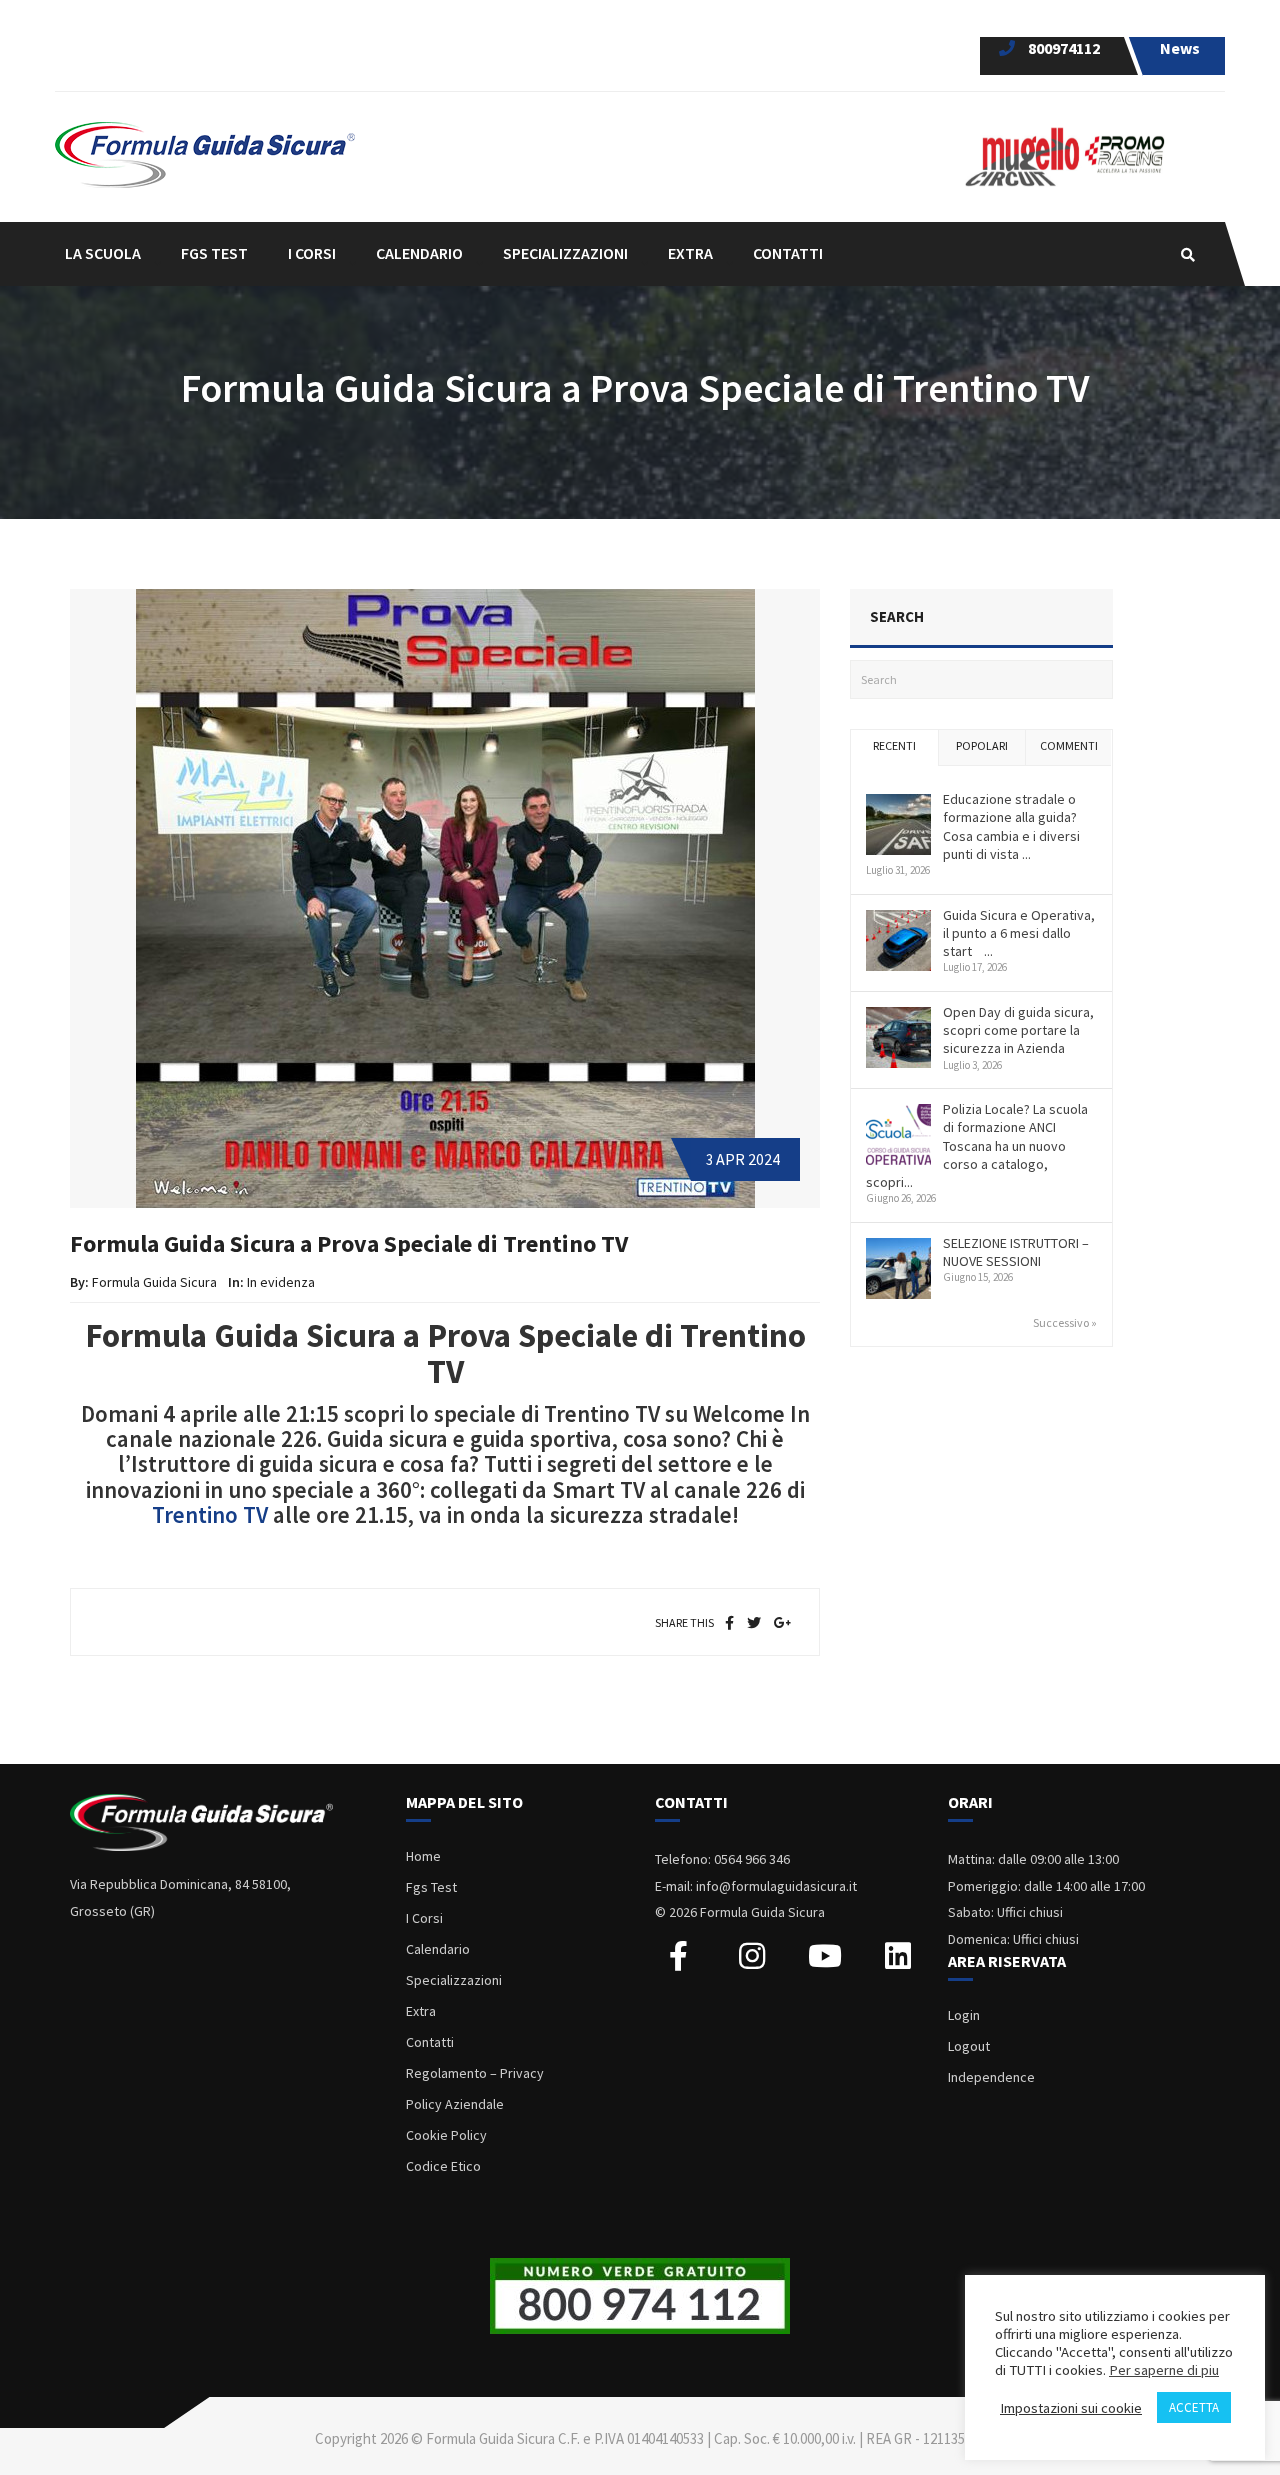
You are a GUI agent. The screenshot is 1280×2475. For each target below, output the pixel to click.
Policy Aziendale (455, 2104)
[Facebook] (729, 1623)
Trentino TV (210, 1514)
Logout (969, 2046)
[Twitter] (754, 1623)
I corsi (312, 253)
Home (423, 1856)
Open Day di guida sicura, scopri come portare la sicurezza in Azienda (1018, 1030)
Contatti (788, 253)
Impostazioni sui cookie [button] (1071, 2408)
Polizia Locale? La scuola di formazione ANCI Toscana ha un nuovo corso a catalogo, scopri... (977, 1145)
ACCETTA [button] (1194, 2407)
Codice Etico (443, 2166)
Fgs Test (431, 1887)
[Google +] (783, 1623)
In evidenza (281, 1282)
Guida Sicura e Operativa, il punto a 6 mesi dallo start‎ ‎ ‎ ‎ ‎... (1019, 933)
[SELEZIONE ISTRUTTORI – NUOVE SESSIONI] (898, 1269)
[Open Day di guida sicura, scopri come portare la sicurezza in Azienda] (898, 1038)
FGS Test (214, 253)
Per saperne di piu (1164, 2370)
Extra (421, 2011)
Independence (991, 2077)
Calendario (419, 253)
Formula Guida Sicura (154, 1282)
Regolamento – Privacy (475, 2073)
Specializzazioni (454, 1980)
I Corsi (424, 1918)
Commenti (1069, 745)
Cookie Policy (446, 2135)
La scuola (103, 253)
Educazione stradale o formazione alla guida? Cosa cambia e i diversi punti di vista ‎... (1011, 826)
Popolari (982, 745)
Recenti (894, 745)
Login (964, 2015)
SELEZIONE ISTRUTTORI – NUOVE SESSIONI (1016, 1252)
